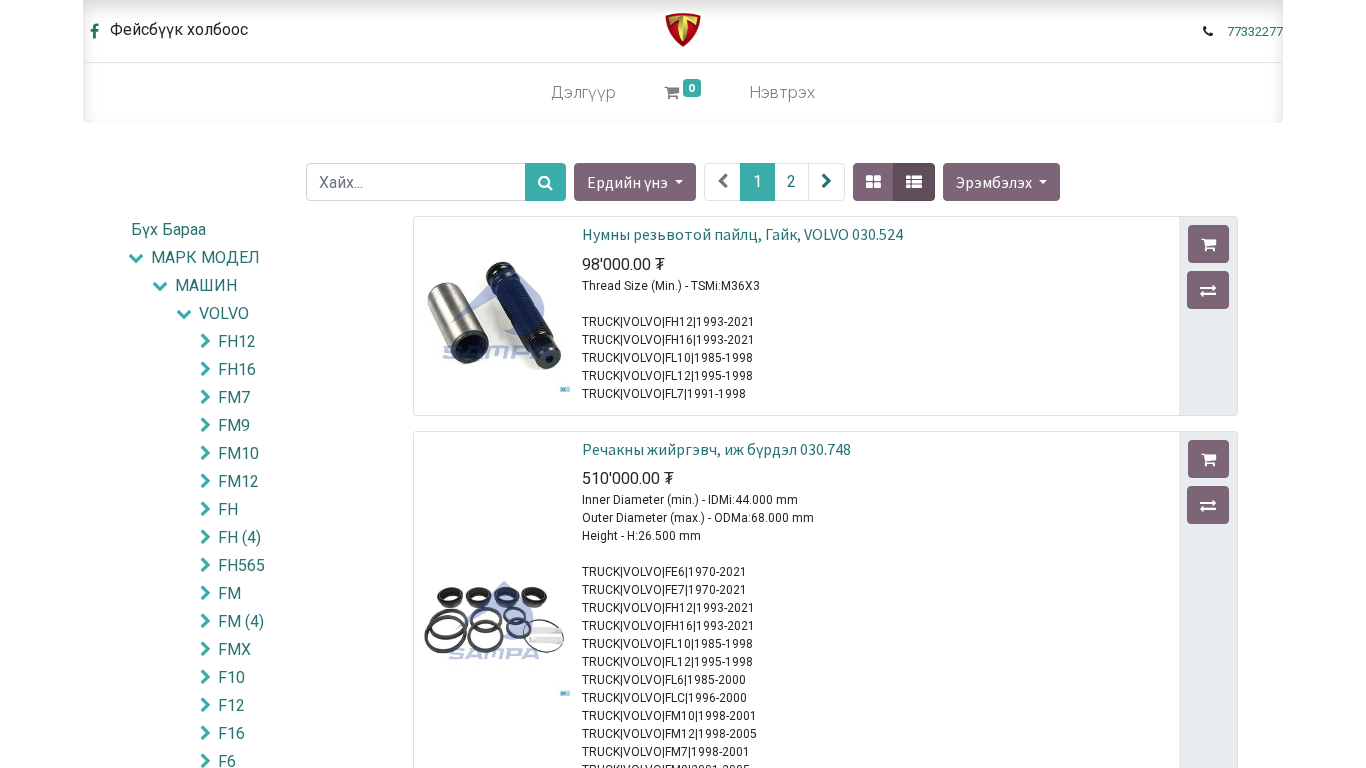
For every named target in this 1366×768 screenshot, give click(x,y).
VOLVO (224, 313)
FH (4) (239, 537)
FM (229, 593)
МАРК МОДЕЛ (205, 257)
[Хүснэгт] (873, 182)
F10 (231, 677)
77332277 (1255, 31)
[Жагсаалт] (914, 182)
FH (228, 509)
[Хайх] (545, 182)
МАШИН (206, 285)
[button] (1001, 182)
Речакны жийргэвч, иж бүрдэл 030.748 (716, 449)
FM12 (238, 481)
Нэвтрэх (782, 92)
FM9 (234, 425)
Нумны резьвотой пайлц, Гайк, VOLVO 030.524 (742, 234)
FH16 (237, 369)
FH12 (237, 341)
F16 (231, 733)
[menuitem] (583, 93)
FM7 (234, 397)
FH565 (241, 565)
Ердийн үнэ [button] (629, 182)
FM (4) (241, 621)
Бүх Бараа (168, 229)
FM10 (238, 453)
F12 (231, 705)
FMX (234, 649)
